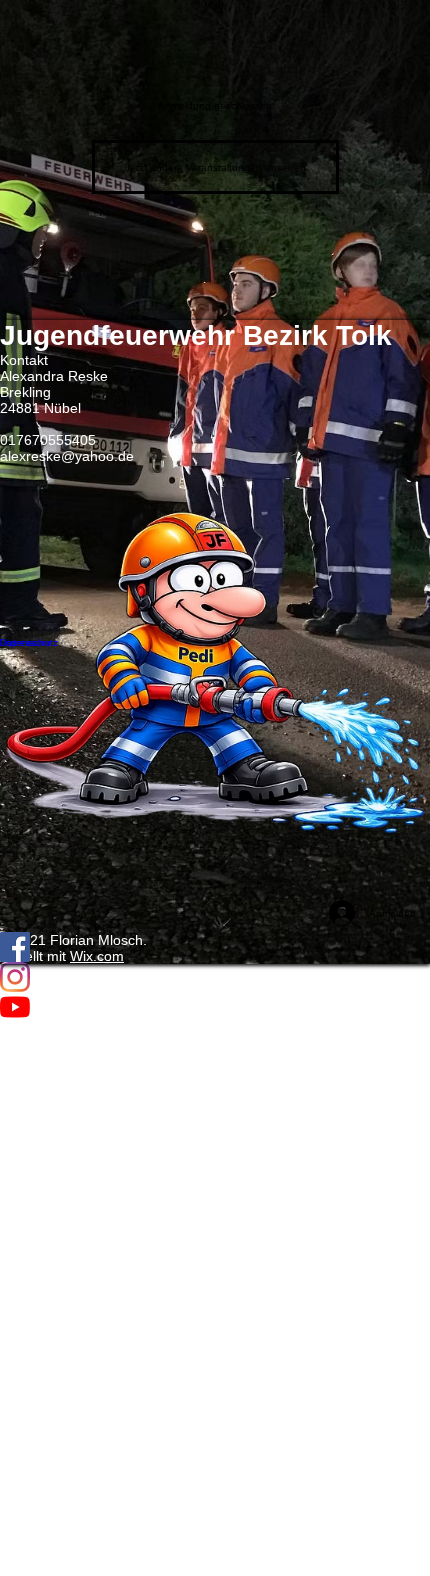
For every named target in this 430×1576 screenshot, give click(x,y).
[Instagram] (215, 977)
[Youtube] (215, 1007)
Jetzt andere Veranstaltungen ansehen (215, 167)
